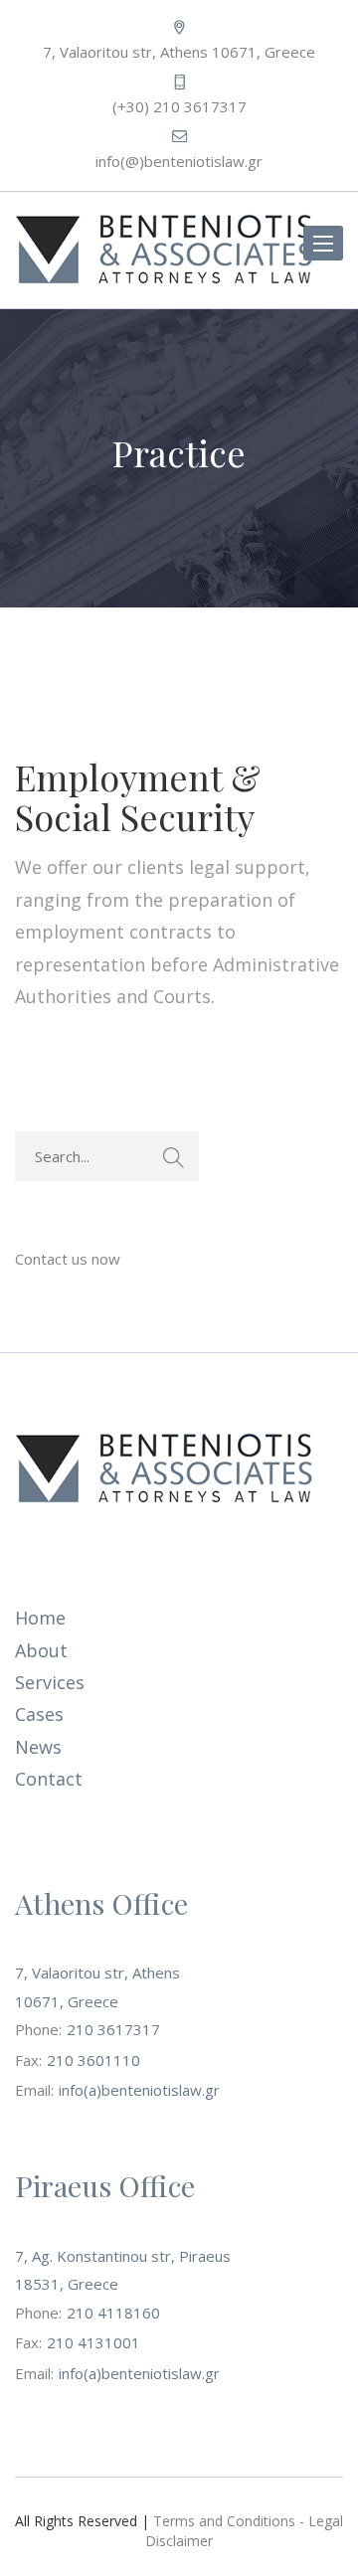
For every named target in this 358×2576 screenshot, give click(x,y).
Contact (49, 1779)
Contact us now (68, 1259)
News (38, 1747)
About (41, 1650)
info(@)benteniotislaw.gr (179, 161)
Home (40, 1618)
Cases (39, 1714)
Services (50, 1682)
